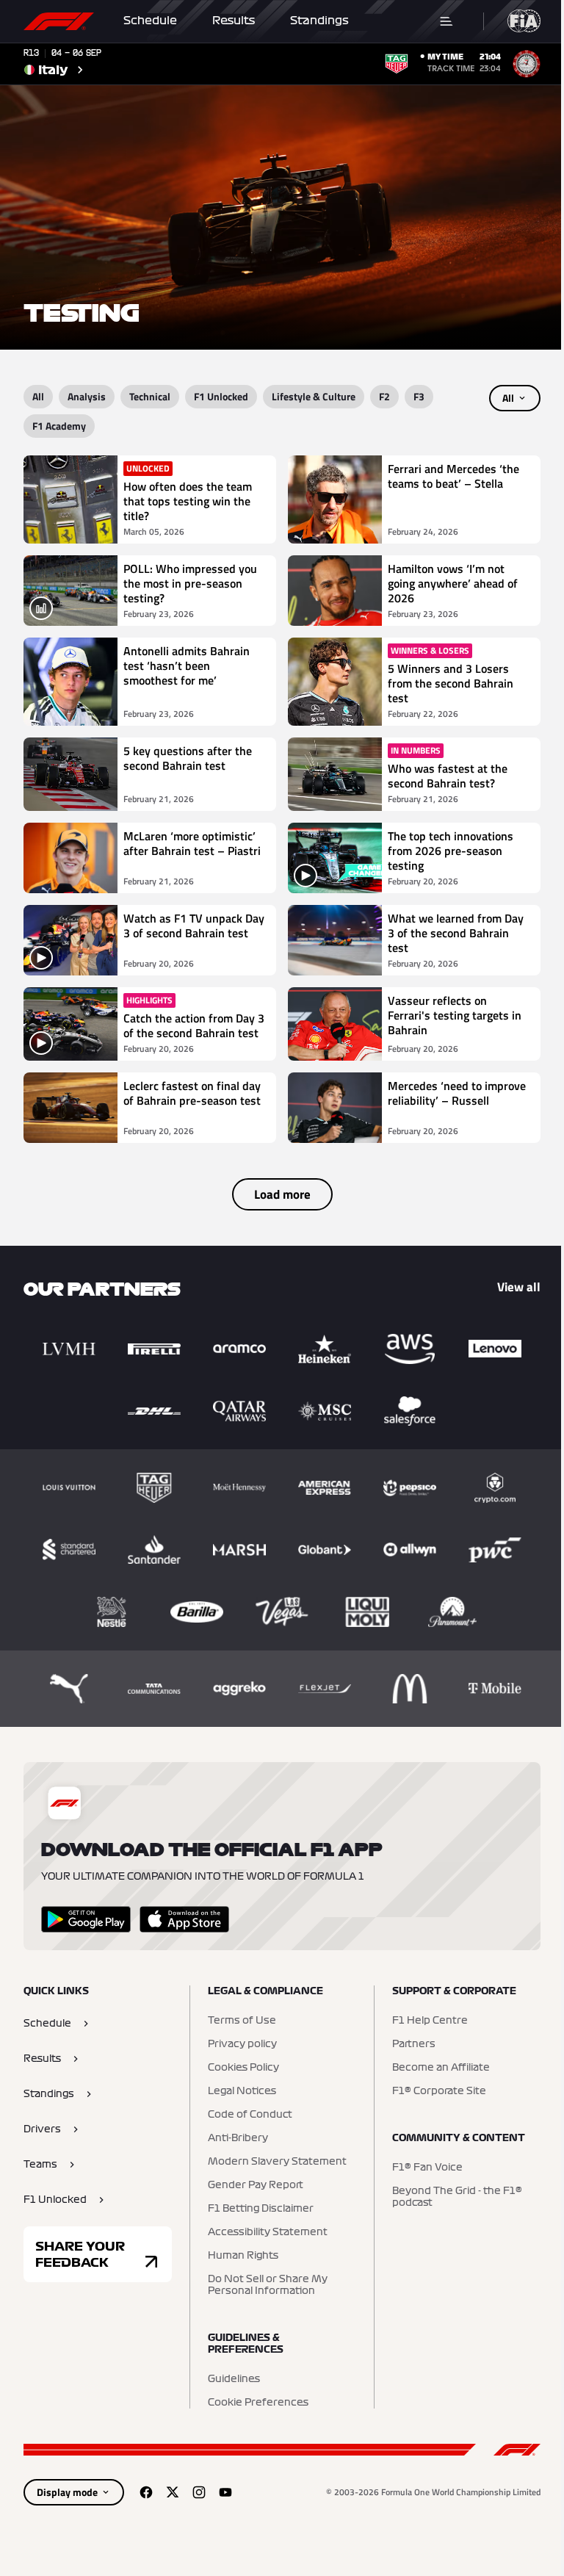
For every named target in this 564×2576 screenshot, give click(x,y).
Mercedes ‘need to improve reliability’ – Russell (457, 1094)
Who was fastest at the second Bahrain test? (448, 776)
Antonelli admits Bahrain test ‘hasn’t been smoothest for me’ (187, 666)
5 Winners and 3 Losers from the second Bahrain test (451, 683)
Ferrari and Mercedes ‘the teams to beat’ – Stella (453, 477)
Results (234, 21)
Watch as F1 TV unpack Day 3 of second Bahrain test (194, 926)
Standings (319, 21)
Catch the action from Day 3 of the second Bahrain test (194, 1025)
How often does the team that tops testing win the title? (188, 501)
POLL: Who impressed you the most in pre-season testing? (190, 583)
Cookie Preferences (258, 2403)
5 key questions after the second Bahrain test (188, 759)
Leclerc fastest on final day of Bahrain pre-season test (192, 1094)
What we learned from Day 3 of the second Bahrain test (456, 933)
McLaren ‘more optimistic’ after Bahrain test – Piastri (192, 844)
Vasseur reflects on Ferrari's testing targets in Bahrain (455, 1016)
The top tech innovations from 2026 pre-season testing (451, 851)
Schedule (150, 21)
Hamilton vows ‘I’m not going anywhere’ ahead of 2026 (453, 583)
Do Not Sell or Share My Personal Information (268, 2285)
